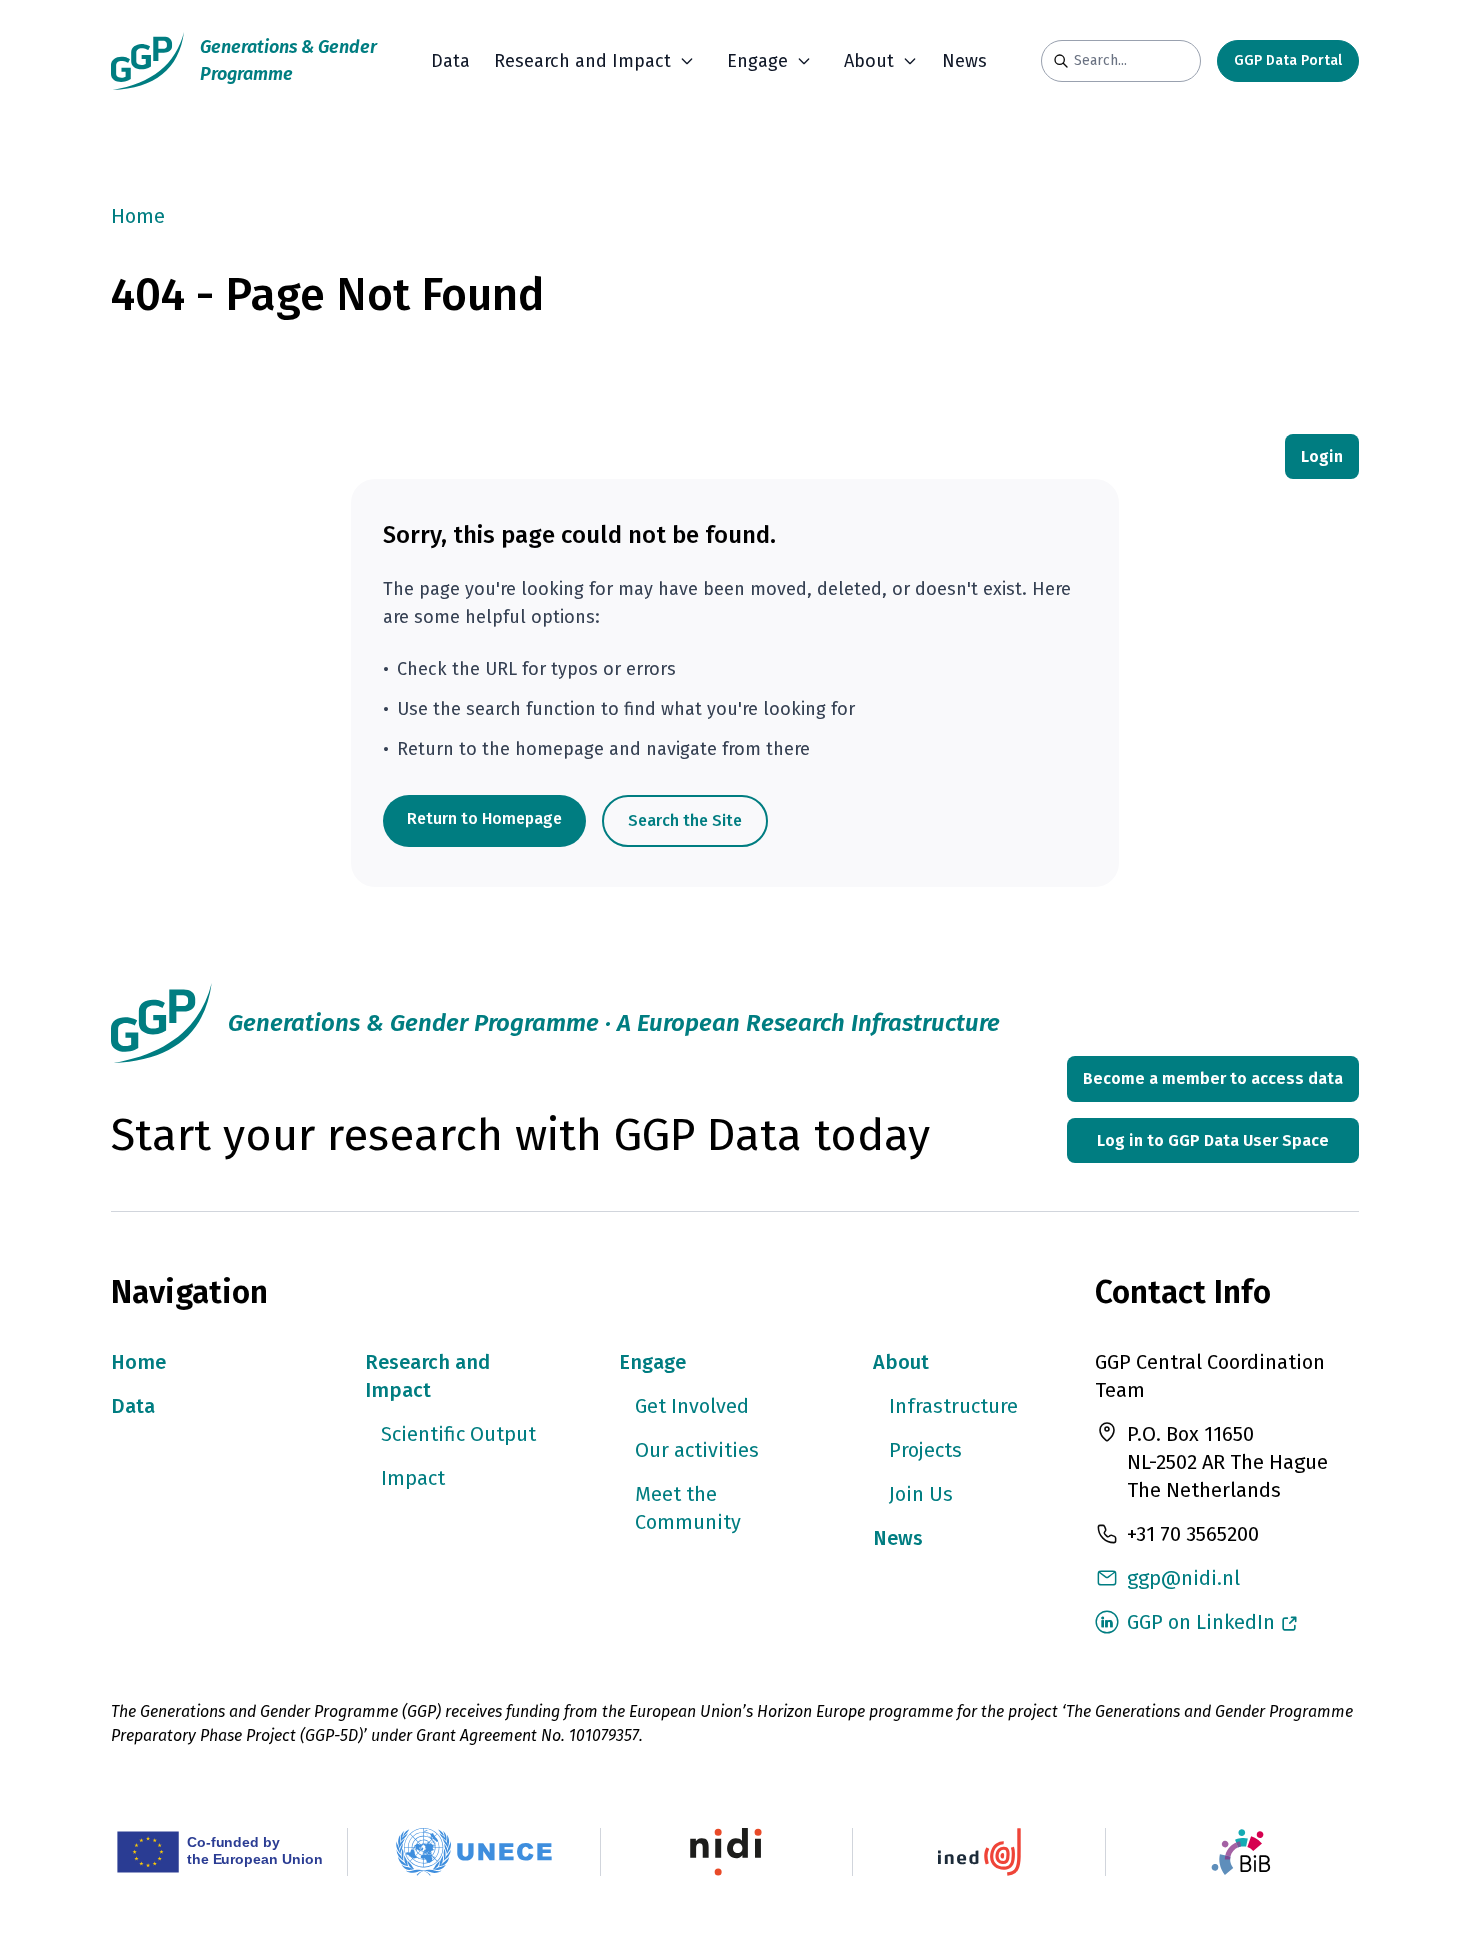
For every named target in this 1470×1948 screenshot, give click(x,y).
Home (138, 216)
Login (1322, 456)
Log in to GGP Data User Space (1213, 1140)
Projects (925, 1450)
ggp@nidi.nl (1183, 1578)
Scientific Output (458, 1434)
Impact (413, 1478)
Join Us (921, 1494)
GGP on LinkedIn (1201, 1622)
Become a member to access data (1213, 1078)
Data (450, 61)
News (964, 61)
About (901, 1362)
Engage (652, 1362)
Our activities (697, 1450)
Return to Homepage (484, 818)
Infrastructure (953, 1406)
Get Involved (692, 1406)
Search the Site (685, 820)
